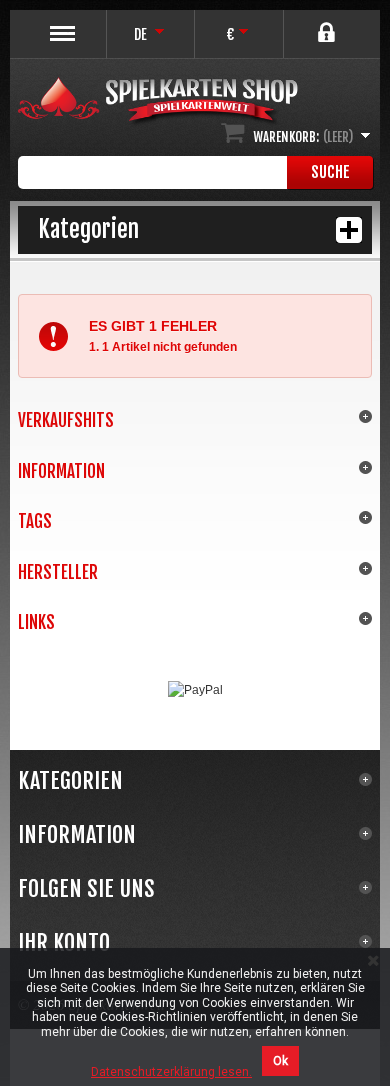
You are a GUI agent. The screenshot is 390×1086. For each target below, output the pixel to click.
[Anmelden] (328, 24)
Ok (280, 1061)
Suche (330, 172)
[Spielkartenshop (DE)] (158, 102)
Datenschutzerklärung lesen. (171, 1072)
